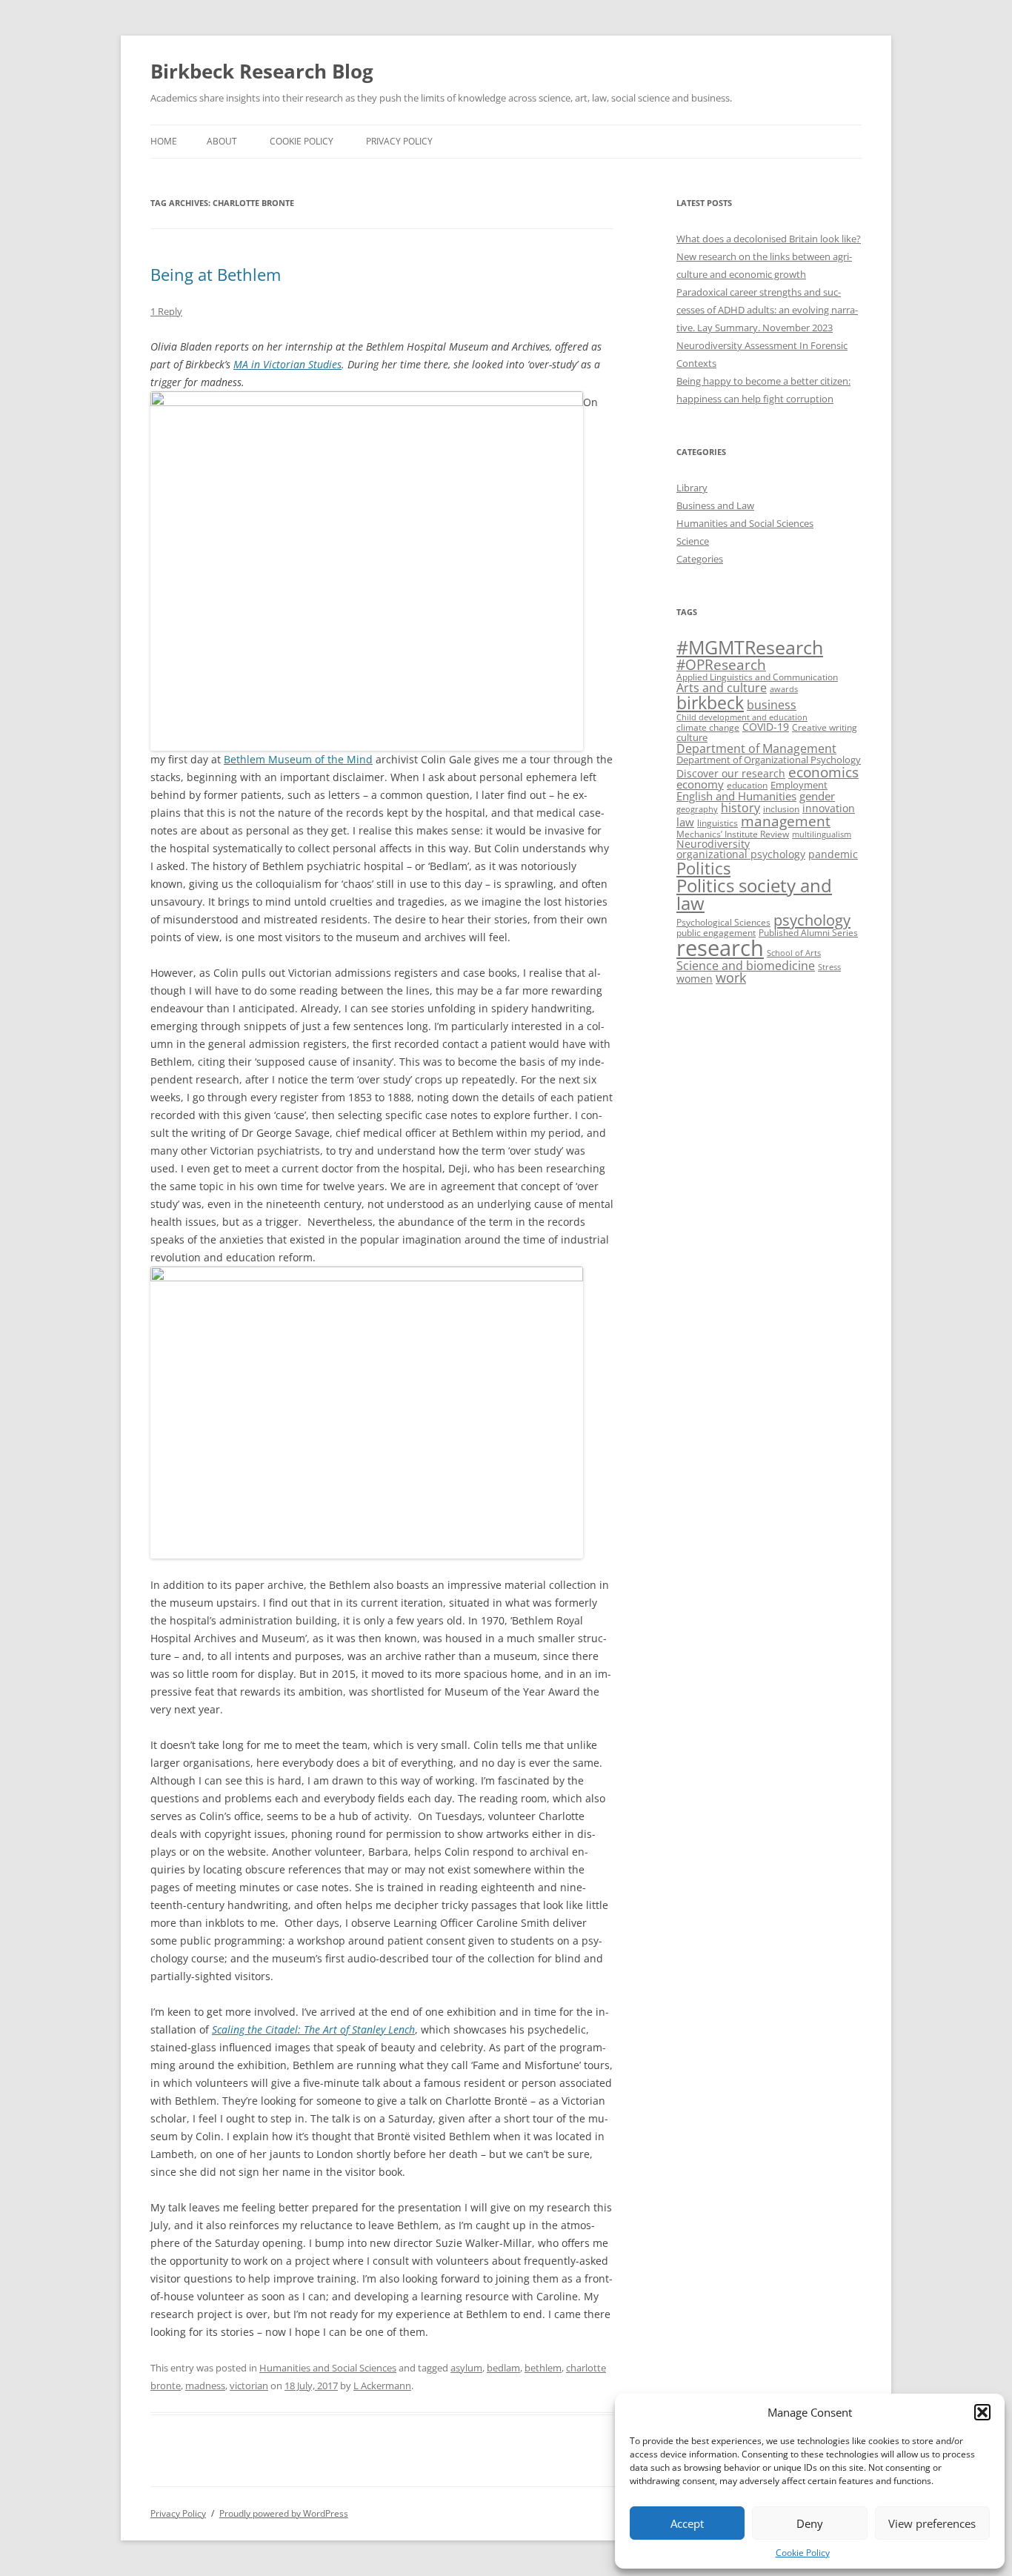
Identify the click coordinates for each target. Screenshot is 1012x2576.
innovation (829, 808)
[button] (982, 2412)
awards (784, 689)
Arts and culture (722, 688)
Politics (703, 868)
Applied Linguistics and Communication (757, 677)
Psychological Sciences (723, 922)
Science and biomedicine (746, 966)
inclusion (781, 809)
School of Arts (794, 953)
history (740, 808)
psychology (812, 920)
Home (164, 141)
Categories (700, 559)
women (695, 979)
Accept (687, 2523)
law (685, 822)
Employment (799, 785)
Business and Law (715, 505)
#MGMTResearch (750, 647)
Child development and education (742, 717)
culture (692, 737)
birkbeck (710, 703)
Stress (829, 967)
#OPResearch (721, 664)
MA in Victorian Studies (287, 364)
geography (697, 809)
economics (823, 772)
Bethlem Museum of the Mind (298, 759)
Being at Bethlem (216, 274)
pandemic (833, 854)
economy (700, 784)
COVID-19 (766, 727)
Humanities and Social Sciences (328, 2368)
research (720, 948)
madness (205, 2386)
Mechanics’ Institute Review (733, 834)
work (731, 977)
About (222, 141)
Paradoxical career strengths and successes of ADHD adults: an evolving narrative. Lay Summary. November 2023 (767, 310)
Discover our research (731, 773)
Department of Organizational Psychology (769, 760)
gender (817, 796)
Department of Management (756, 748)
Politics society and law (754, 894)
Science (693, 541)
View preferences (932, 2523)
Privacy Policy (399, 141)
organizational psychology (741, 854)
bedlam (503, 2368)
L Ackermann (382, 2386)
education (747, 785)
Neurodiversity (713, 844)
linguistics (718, 823)
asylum (466, 2368)
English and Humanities (736, 796)
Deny (810, 2523)
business (772, 705)
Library (692, 488)
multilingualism (822, 834)
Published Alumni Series (808, 933)
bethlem (543, 2368)
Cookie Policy (803, 2553)
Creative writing (825, 727)
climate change (708, 727)
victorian (249, 2386)
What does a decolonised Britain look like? (769, 239)
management (786, 821)
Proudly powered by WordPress (284, 2513)
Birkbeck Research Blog (262, 71)
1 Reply (166, 311)
